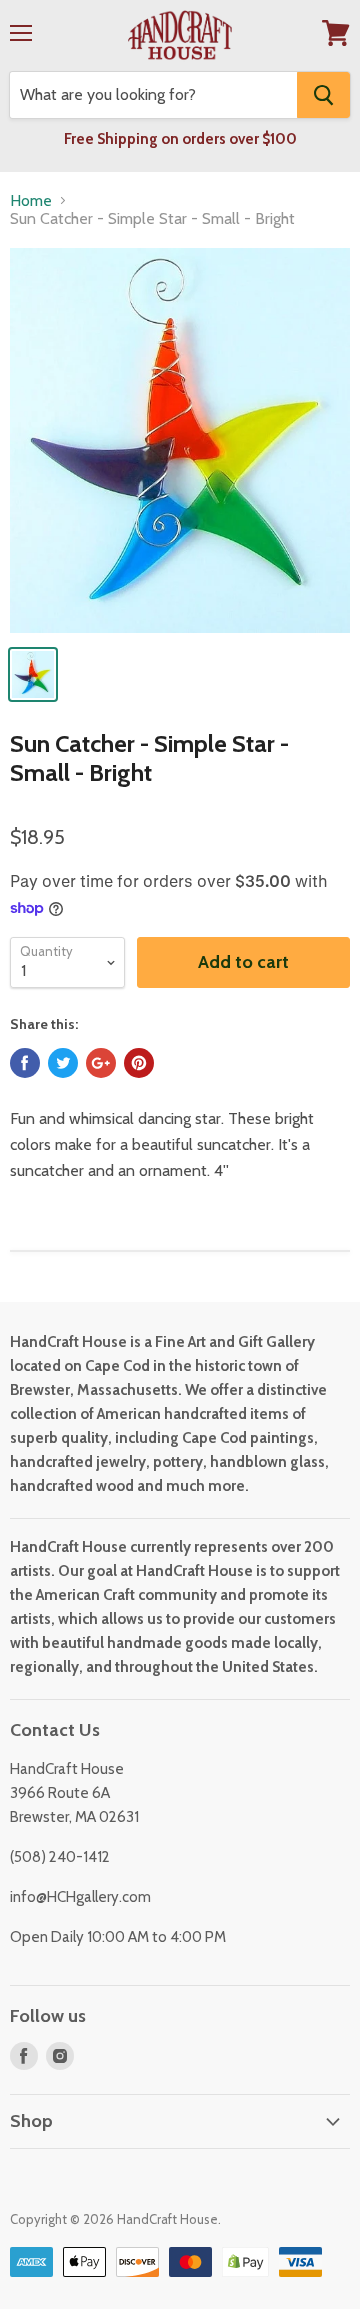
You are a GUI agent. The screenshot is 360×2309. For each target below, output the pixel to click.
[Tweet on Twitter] (63, 1063)
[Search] (323, 95)
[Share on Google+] (101, 1063)
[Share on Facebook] (25, 1063)
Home (31, 201)
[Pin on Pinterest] (139, 1063)
